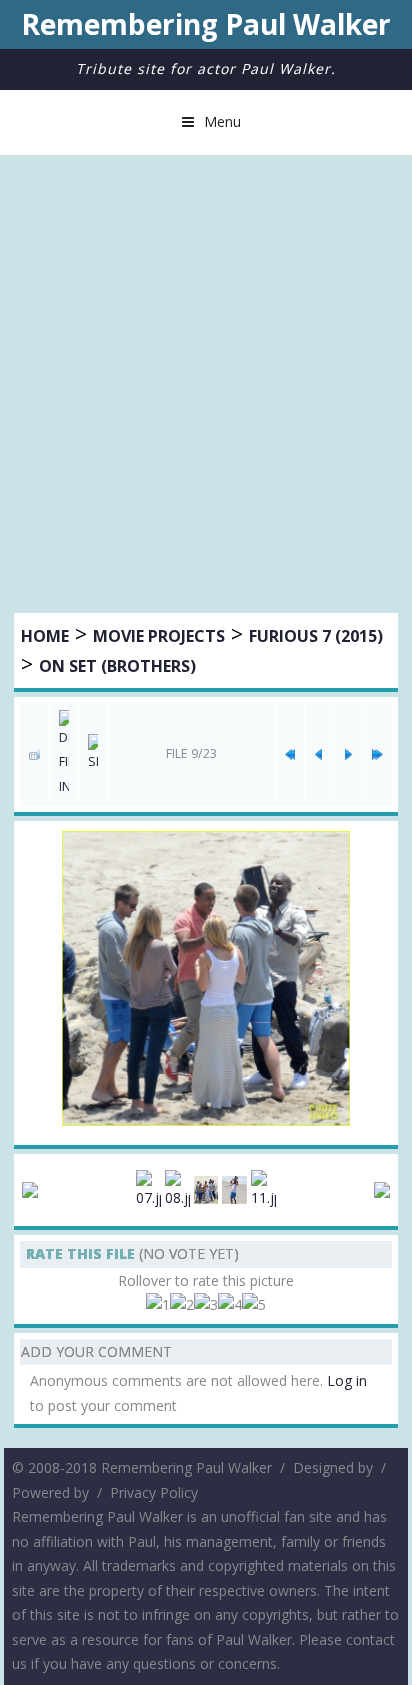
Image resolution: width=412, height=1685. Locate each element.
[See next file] (348, 754)
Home (45, 636)
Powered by (50, 1492)
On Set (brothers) (117, 666)
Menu (222, 121)
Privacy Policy (154, 1492)
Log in (347, 1380)
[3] (206, 1305)
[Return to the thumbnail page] (34, 754)
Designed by (333, 1467)
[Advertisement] (206, 387)
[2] (182, 1305)
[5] (254, 1305)
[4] (230, 1305)
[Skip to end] (377, 754)
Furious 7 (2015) (316, 636)
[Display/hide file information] (64, 755)
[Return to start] (290, 754)
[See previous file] (319, 754)
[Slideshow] (93, 754)
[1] (158, 1305)
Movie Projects (159, 636)
